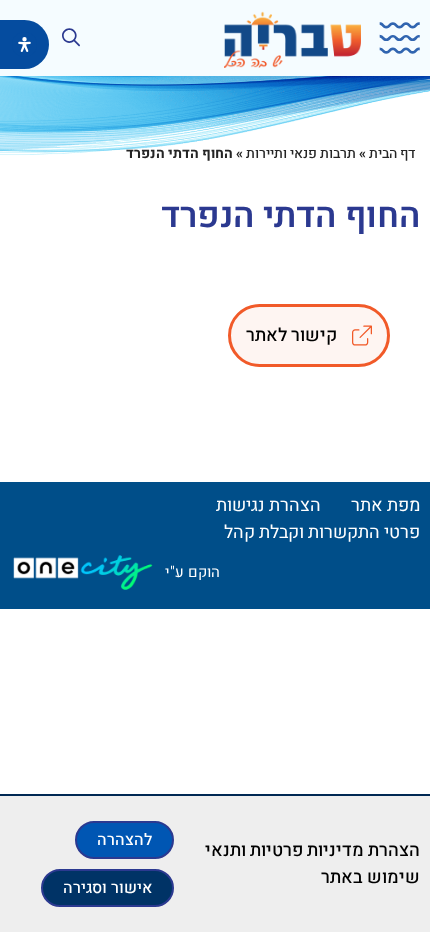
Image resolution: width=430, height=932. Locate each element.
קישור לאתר (291, 335)
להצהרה (124, 840)
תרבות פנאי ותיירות (301, 153)
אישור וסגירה (107, 888)
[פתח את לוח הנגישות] (24, 44)
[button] (393, 38)
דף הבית (392, 153)
